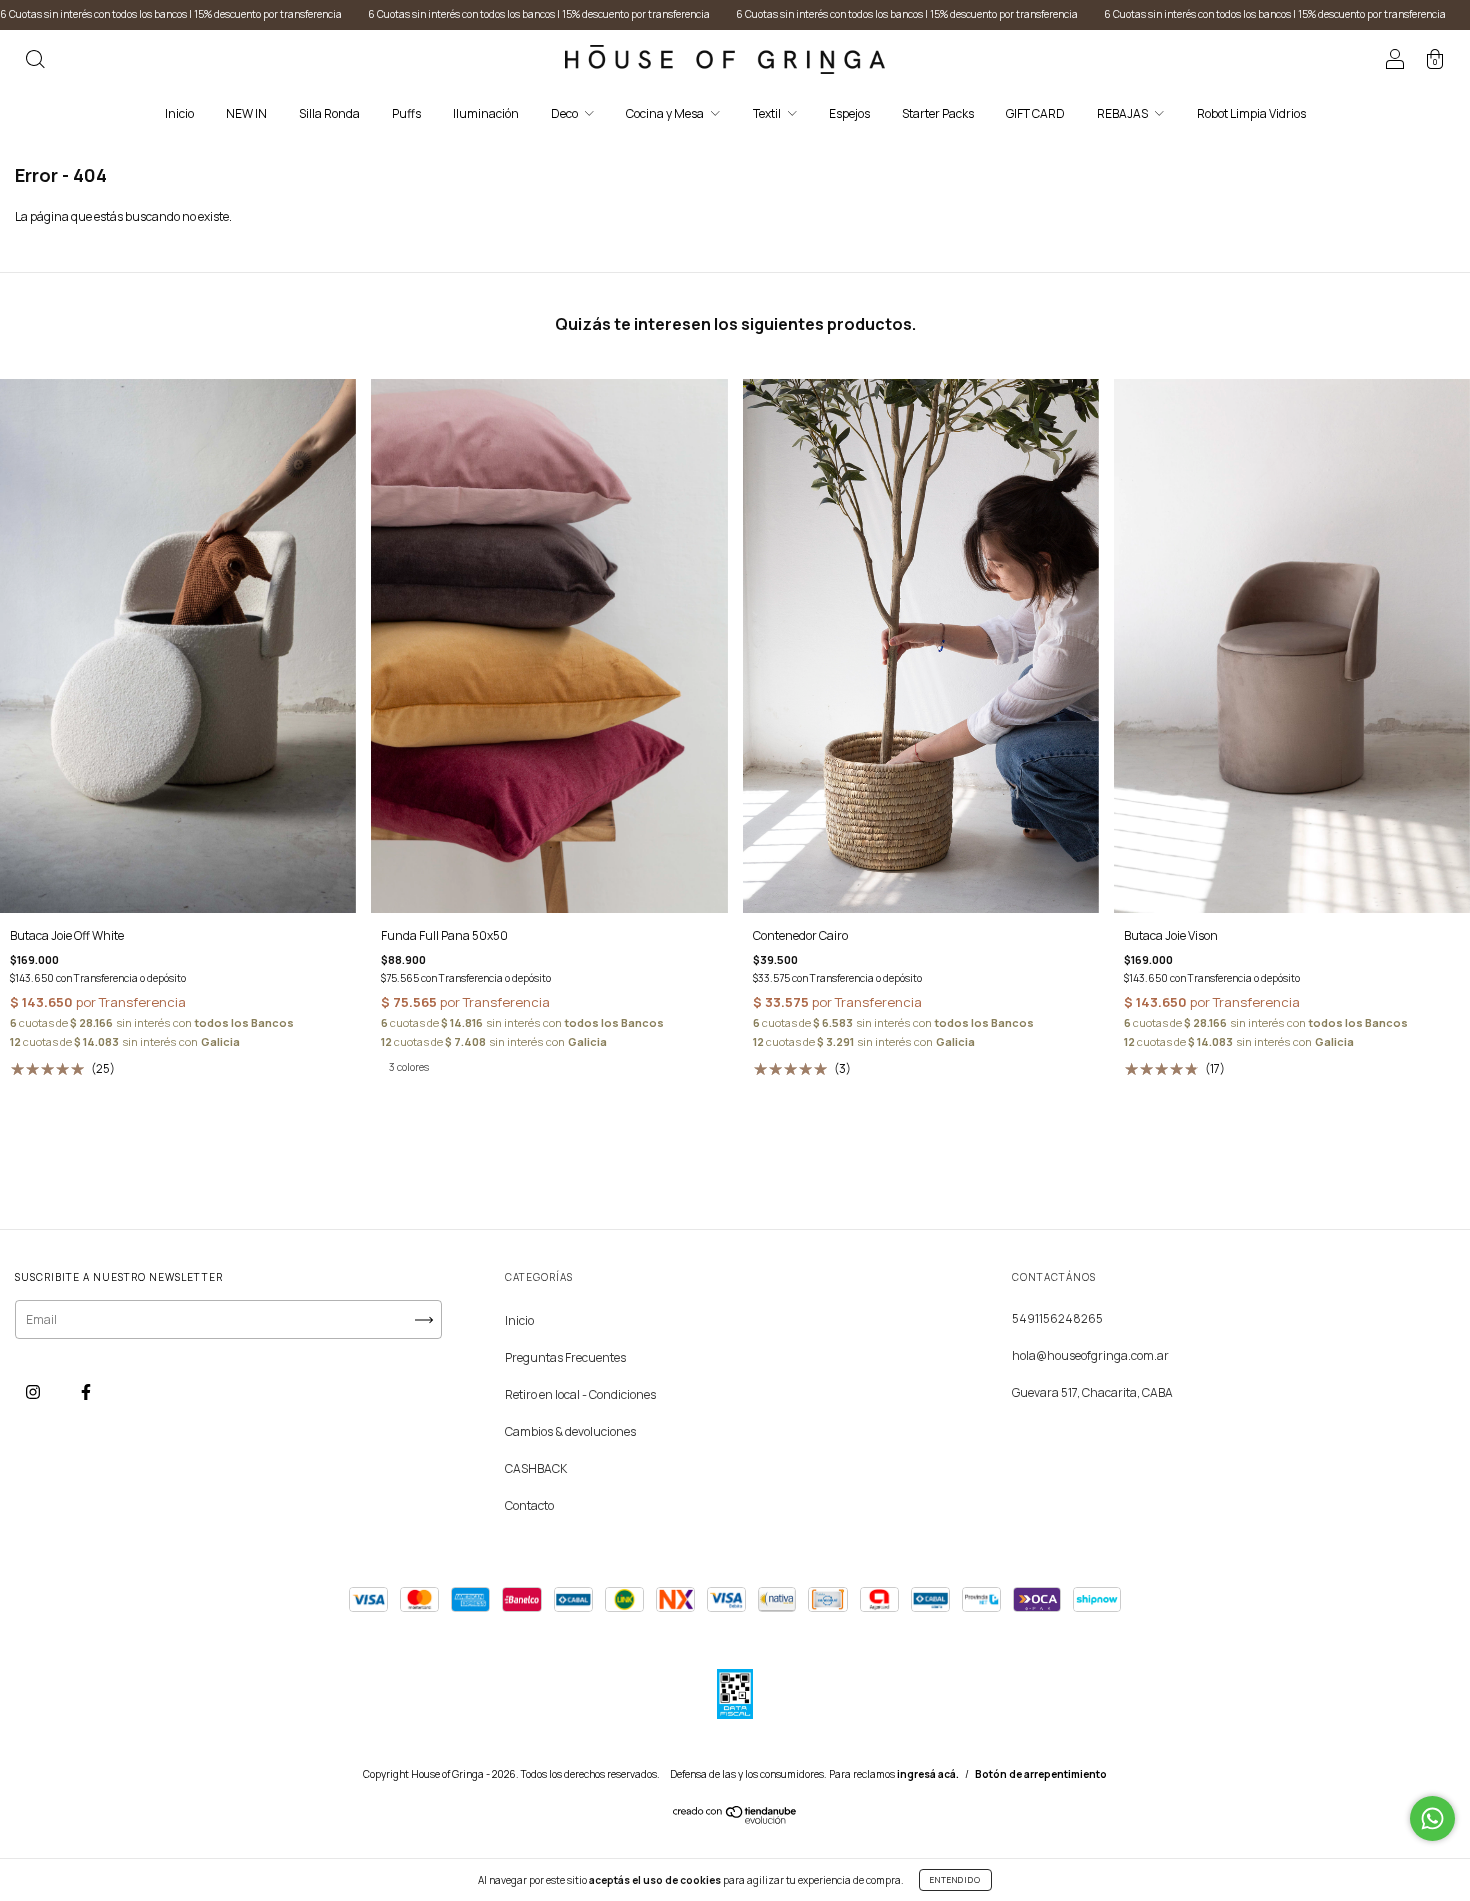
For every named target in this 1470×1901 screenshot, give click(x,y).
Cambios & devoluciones (570, 1431)
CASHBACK (536, 1468)
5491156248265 (1057, 1318)
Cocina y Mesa (666, 113)
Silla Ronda (329, 113)
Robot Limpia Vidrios (1251, 113)
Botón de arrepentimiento (1041, 1774)
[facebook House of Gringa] (86, 1391)
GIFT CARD (1035, 113)
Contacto (529, 1505)
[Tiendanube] (735, 1819)
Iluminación (486, 113)
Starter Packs (938, 113)
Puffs (406, 113)
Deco (565, 113)
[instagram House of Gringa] (34, 1391)
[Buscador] (35, 61)
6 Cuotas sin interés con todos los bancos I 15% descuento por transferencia (410, 14)
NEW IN (246, 113)
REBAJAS (1123, 113)
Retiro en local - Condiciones (580, 1394)
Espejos (849, 113)
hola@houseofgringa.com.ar (1090, 1355)
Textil (768, 113)
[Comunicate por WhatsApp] (1432, 1818)
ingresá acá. (928, 1774)
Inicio (179, 113)
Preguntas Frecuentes (565, 1357)
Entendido (955, 1879)
